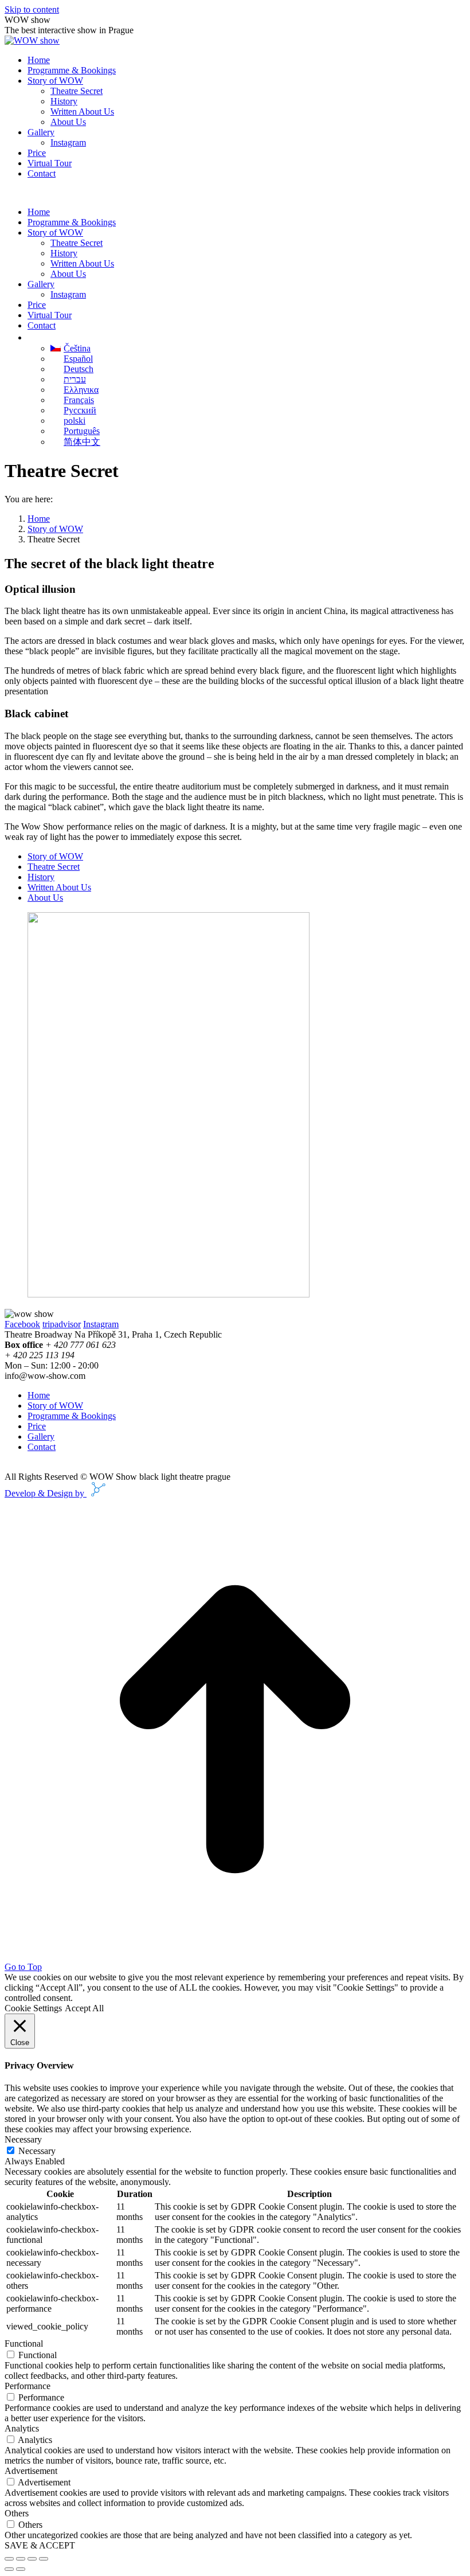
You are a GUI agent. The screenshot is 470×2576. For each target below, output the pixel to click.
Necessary (37, 2151)
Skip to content (32, 9)
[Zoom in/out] (44, 2559)
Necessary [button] (23, 2139)
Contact (42, 1447)
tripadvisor (62, 1324)
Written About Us (59, 887)
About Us (45, 898)
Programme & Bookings (72, 1416)
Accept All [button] (84, 2008)
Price (37, 1426)
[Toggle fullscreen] (32, 2559)
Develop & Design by (46, 1493)
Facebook (22, 1324)
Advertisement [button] (31, 2471)
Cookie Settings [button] (33, 2008)
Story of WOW (55, 856)
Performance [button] (28, 2386)
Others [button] (17, 2513)
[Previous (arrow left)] (9, 2569)
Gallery (41, 1436)
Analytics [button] (22, 2428)
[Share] (21, 2559)
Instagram (101, 1324)
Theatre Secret (54, 867)
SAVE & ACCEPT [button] (40, 2545)
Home (39, 1395)
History (41, 877)
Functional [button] (24, 2344)
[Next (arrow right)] (21, 2569)
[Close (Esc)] (9, 2559)
